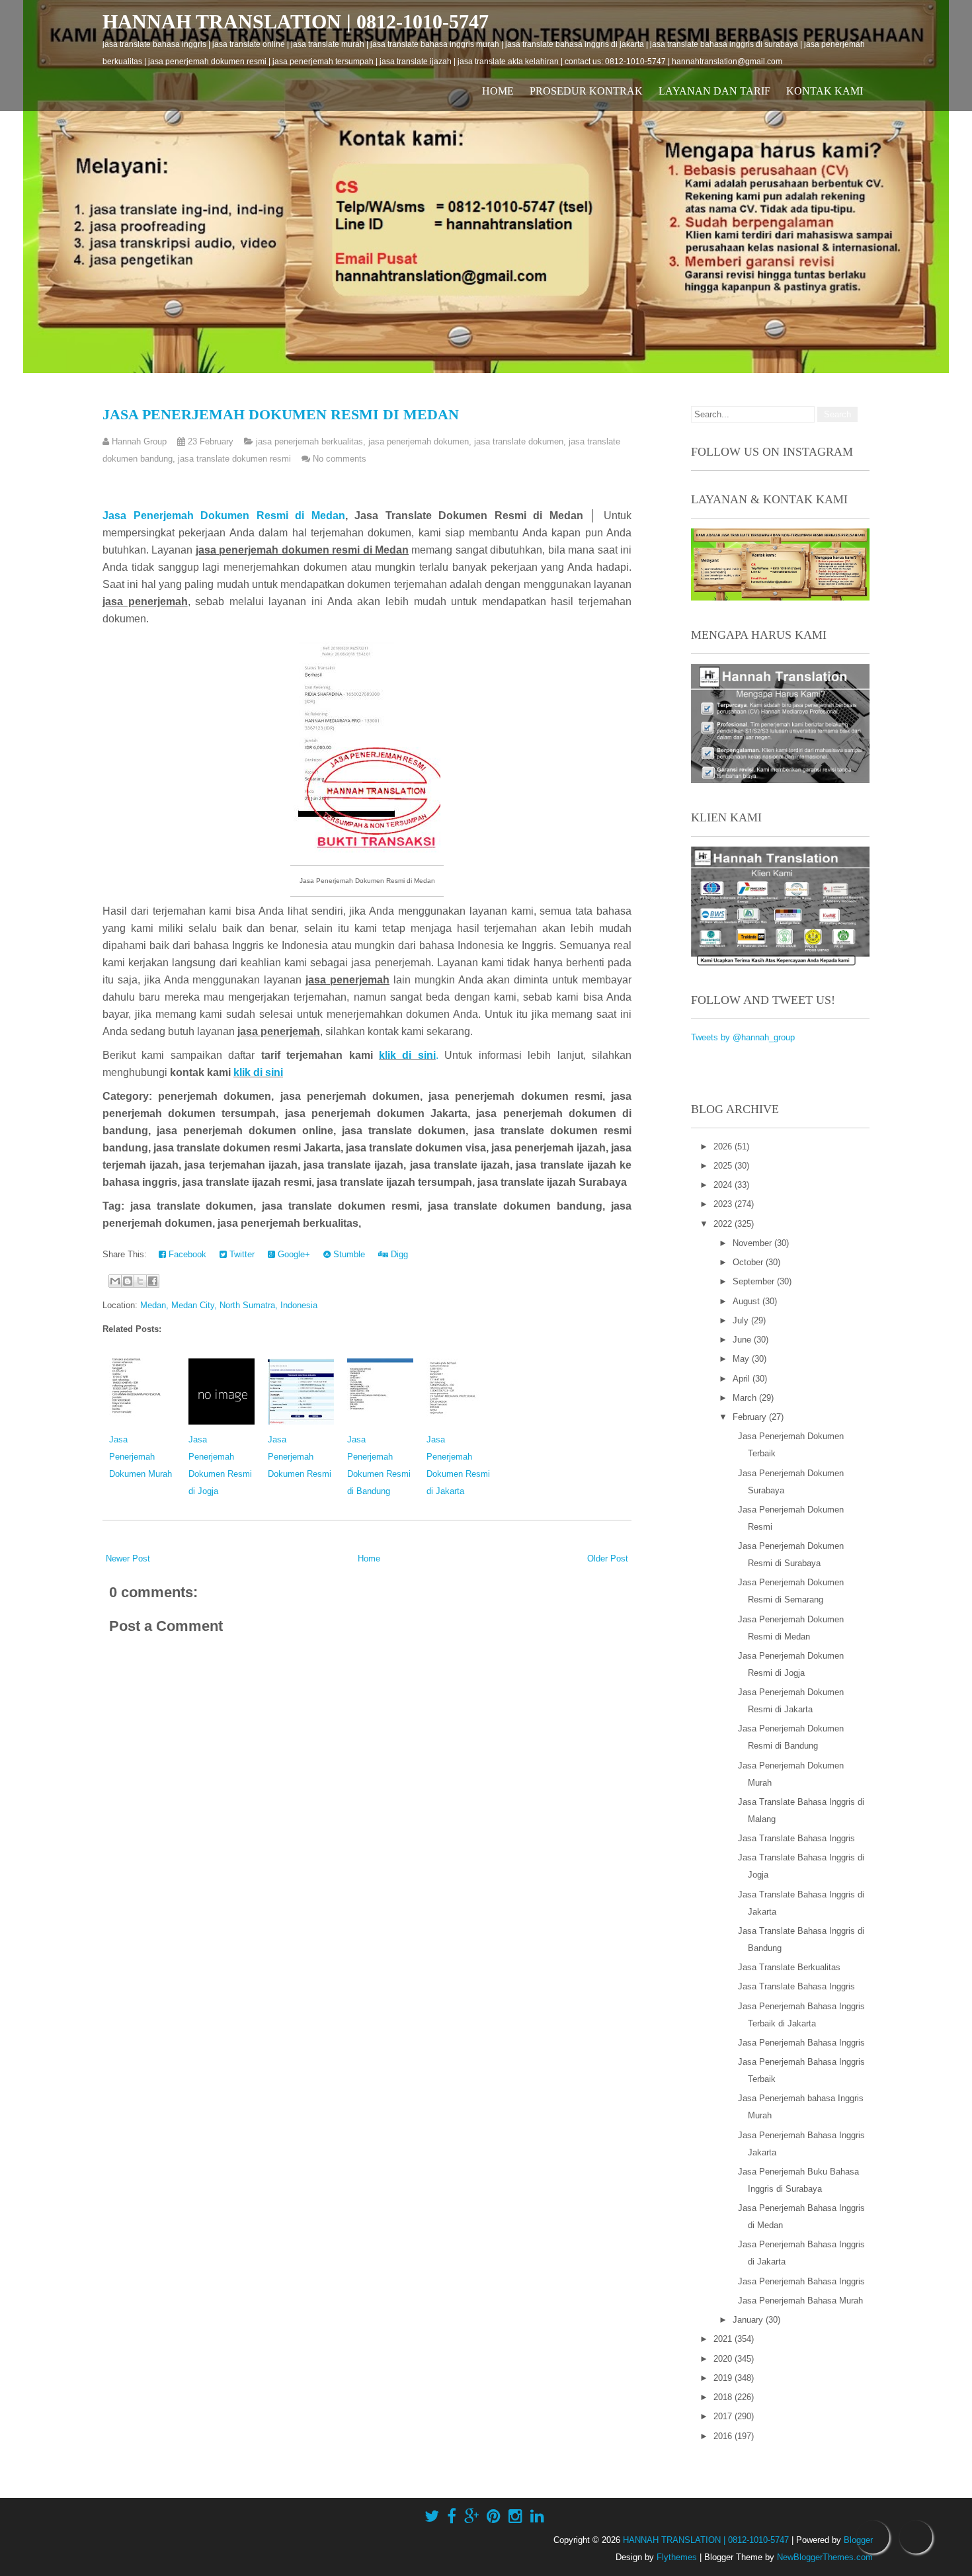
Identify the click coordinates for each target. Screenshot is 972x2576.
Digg (398, 1254)
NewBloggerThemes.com (825, 2557)
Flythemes (677, 2557)
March (746, 1398)
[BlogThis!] (128, 1281)
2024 (724, 1185)
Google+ (293, 1254)
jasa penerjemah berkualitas (309, 441)
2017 (724, 2416)
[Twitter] (432, 2516)
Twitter (241, 1254)
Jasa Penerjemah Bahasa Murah (800, 2301)
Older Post (608, 1558)
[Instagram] (515, 2516)
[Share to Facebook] (153, 1281)
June (743, 1340)
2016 (724, 2436)
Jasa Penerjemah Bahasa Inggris (801, 2043)
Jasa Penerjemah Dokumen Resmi (300, 1457)
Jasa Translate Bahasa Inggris (796, 1838)
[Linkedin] (537, 2516)
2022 (724, 1224)
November (753, 1243)
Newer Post (128, 1558)
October (749, 1262)
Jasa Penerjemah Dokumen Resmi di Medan (281, 414)
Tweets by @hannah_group (743, 1037)
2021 (724, 2339)
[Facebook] (452, 2516)
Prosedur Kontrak (586, 91)
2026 (724, 1146)
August (748, 1301)
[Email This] (115, 1281)
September (755, 1281)
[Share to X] (140, 1281)
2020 (724, 2359)
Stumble (348, 1254)
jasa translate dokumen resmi (234, 459)
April (743, 1379)
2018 (724, 2397)
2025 (724, 1166)
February (751, 1417)
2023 (724, 1204)
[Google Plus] (471, 2516)
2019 (724, 2378)
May (742, 1359)
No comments (340, 459)
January (749, 2320)
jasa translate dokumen (519, 441)
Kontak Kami (825, 91)
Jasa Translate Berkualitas (789, 1967)
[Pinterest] (494, 2516)
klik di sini (407, 1055)
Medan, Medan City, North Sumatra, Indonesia (229, 1305)
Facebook (186, 1254)
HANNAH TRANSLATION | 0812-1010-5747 (296, 21)
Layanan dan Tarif (714, 91)
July (742, 1320)
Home (498, 91)
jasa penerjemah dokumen (419, 441)
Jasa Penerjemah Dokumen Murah (141, 1457)
